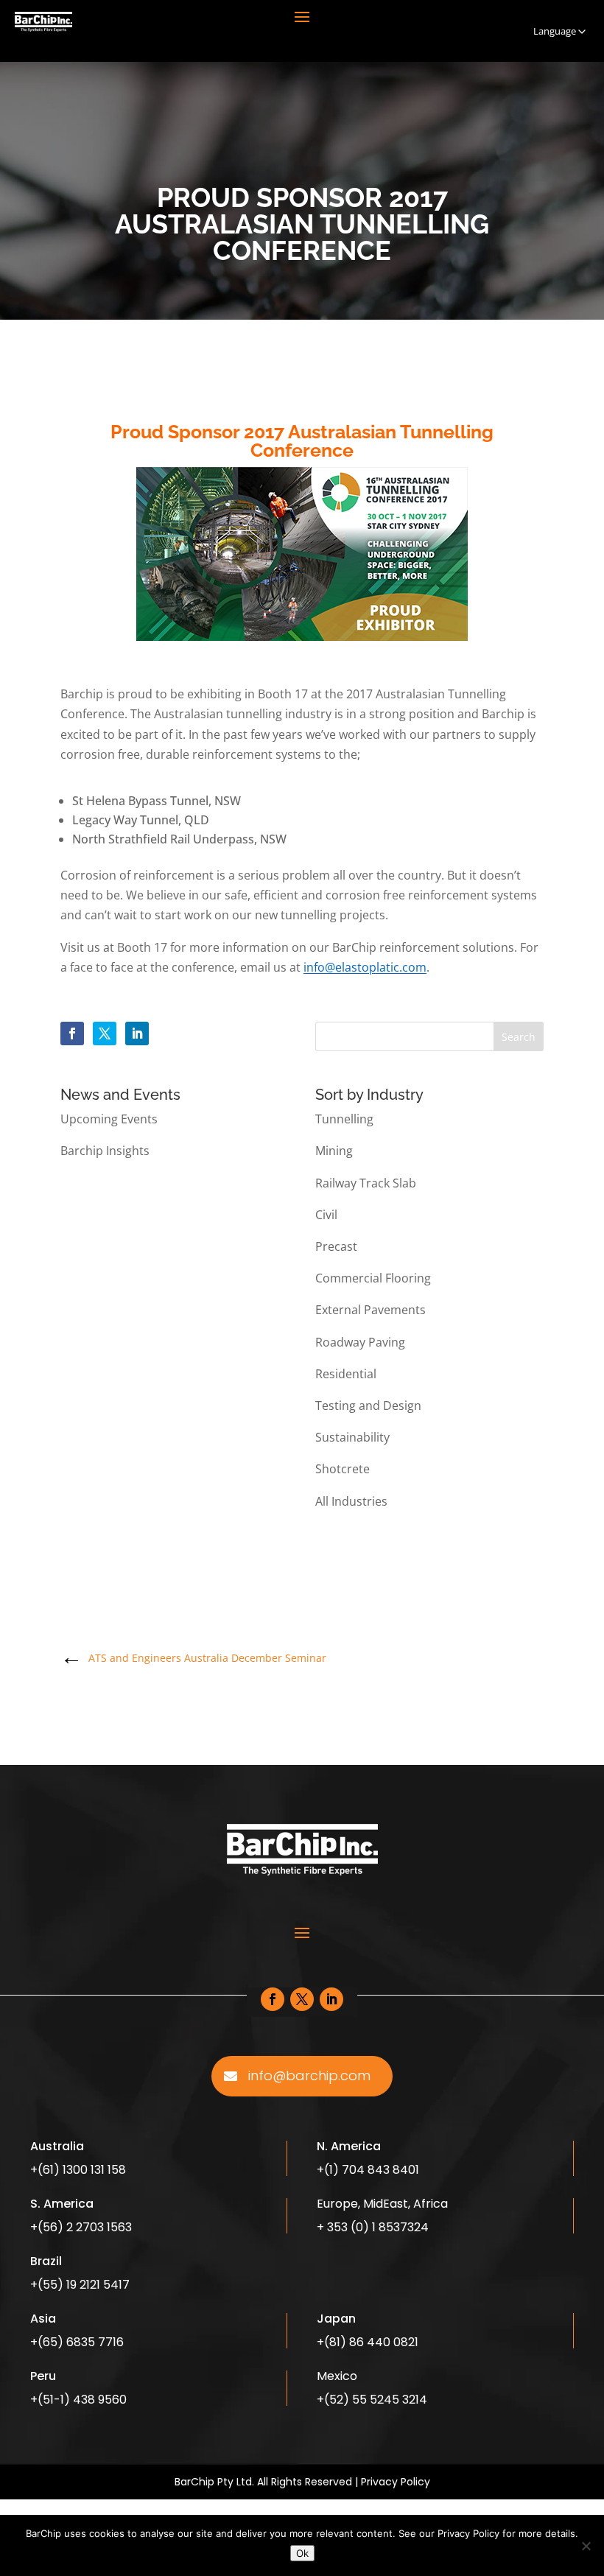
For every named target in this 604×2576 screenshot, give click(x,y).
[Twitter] (105, 1033)
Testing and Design (368, 1405)
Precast (336, 1246)
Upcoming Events (109, 1119)
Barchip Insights (105, 1151)
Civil (326, 1215)
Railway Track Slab (366, 1183)
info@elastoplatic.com (365, 967)
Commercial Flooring (373, 1278)
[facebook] (72, 1033)
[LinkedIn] (137, 1033)
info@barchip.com (309, 2075)
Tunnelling (344, 1119)
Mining (334, 1151)
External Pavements (371, 1310)
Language (555, 31)
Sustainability (352, 1437)
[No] (586, 2546)
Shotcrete (343, 1469)
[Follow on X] (302, 1999)
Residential (346, 1374)
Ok (302, 2553)
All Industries (351, 1501)
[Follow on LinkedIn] (331, 1999)
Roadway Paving (360, 1342)
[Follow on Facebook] (273, 1999)
